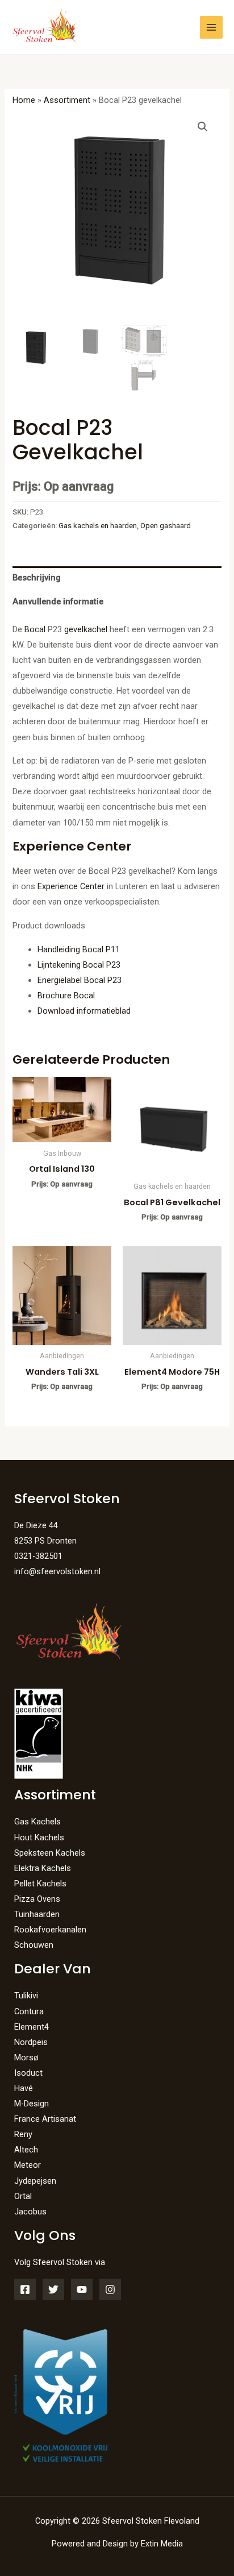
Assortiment (67, 100)
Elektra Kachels (43, 1868)
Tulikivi (26, 1996)
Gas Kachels (37, 1822)
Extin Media (162, 2544)
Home (24, 100)
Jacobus (30, 2212)
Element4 (32, 2027)
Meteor (28, 2165)
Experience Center (72, 886)
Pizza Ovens (37, 1899)
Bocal (35, 629)
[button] (203, 127)
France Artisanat (45, 2119)
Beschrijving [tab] (37, 578)
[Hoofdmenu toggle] (211, 27)
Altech (26, 2150)
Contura (29, 2011)
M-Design (32, 2104)
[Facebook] (25, 2289)
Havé (24, 2088)
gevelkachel (86, 629)
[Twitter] (53, 2289)
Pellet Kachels (40, 1884)
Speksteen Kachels (50, 1853)
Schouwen (34, 1945)
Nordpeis (31, 2042)
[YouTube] (82, 2289)
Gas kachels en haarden (98, 526)
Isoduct (28, 2073)
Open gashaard (166, 526)
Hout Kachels (39, 1837)
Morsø (26, 2058)
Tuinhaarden (37, 1914)
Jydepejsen (35, 2181)
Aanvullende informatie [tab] (58, 602)
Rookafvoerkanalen (50, 1930)
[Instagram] (110, 2289)
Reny (23, 2134)
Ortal (23, 2196)
